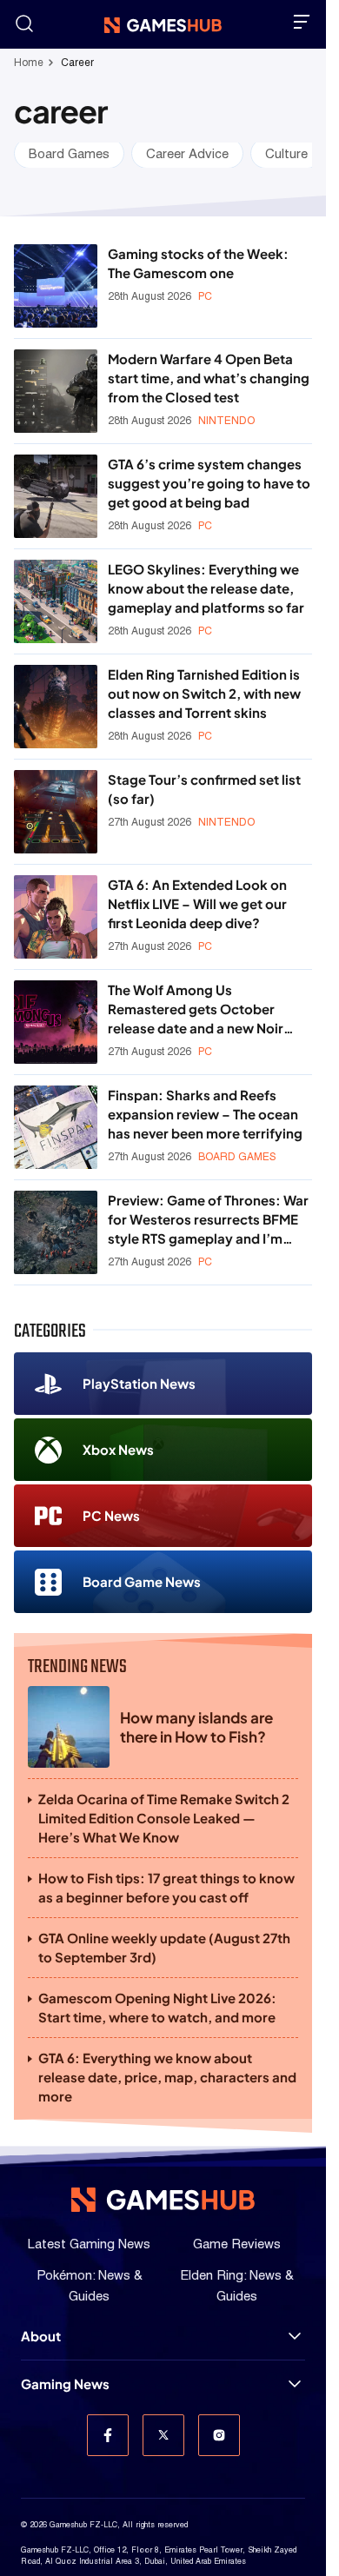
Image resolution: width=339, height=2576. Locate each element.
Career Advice (187, 153)
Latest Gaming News (89, 2244)
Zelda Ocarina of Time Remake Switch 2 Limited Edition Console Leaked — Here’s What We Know (164, 1818)
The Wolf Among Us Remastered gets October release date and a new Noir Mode (196, 1009)
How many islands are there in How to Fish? (196, 1727)
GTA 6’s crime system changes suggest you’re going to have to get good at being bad (209, 483)
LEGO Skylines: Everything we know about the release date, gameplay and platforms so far (206, 588)
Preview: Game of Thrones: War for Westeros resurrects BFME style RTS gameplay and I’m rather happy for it (208, 1220)
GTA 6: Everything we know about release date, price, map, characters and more (167, 2077)
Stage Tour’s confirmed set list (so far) (204, 789)
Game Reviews (237, 2244)
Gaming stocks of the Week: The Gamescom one (198, 263)
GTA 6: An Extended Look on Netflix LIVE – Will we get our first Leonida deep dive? (197, 903)
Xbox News (118, 1449)
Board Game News (142, 1581)
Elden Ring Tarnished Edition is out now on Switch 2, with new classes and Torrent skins (204, 693)
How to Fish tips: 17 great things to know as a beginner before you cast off (166, 1887)
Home (29, 63)
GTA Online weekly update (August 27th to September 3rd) (164, 1947)
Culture (286, 153)
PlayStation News (139, 1383)
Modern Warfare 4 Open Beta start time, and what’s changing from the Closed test (209, 378)
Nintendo (226, 421)
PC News (111, 1515)
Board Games (69, 153)
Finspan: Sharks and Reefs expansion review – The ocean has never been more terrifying (205, 1114)
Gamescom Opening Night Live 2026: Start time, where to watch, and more (157, 2007)
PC (205, 296)
